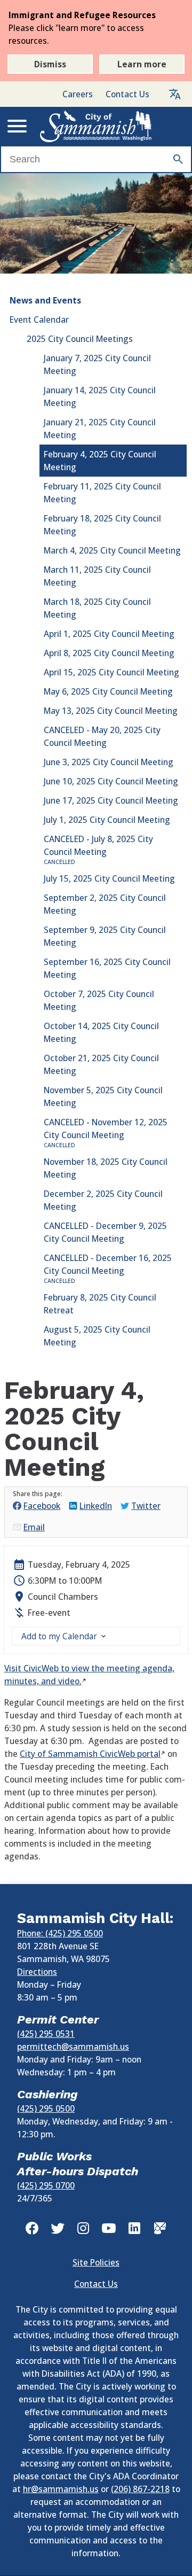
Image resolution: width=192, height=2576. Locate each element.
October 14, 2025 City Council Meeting (101, 1032)
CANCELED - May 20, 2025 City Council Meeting (102, 736)
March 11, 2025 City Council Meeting (97, 576)
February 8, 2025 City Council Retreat (100, 1304)
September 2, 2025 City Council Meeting (105, 904)
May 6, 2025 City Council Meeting (108, 691)
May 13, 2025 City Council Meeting (111, 711)
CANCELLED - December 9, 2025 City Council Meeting (105, 1232)
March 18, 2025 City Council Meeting (97, 608)
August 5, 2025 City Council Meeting (97, 1336)
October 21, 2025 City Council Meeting (101, 1064)
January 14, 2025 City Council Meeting (100, 396)
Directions (37, 1972)
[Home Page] (96, 126)
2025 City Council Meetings (80, 339)
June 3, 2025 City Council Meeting (109, 762)
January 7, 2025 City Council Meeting (97, 364)
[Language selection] (175, 94)
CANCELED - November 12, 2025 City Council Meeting (106, 1133)
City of (90, 1754)
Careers (78, 94)
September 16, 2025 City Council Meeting (107, 968)
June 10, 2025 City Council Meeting (111, 781)
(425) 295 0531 (46, 2034)
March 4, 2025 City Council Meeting (112, 550)
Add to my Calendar (59, 1636)
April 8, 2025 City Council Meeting (109, 653)
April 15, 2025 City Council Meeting (111, 672)
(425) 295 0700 (46, 2185)
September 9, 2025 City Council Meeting (105, 936)
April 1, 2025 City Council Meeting (109, 634)
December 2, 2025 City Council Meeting (103, 1200)
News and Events (45, 300)
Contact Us (127, 94)
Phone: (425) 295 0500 (60, 1933)
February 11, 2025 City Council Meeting (102, 493)
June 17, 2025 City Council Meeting (111, 800)
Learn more (142, 64)
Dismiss (50, 64)
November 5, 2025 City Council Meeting (103, 1096)
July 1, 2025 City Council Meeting (107, 820)
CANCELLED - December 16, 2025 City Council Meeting (108, 1268)
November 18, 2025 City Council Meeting (106, 1168)
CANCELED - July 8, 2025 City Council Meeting (98, 849)
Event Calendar (39, 320)
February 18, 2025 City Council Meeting (102, 525)
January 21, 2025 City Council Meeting (100, 429)
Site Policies (96, 2262)
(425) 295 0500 (46, 2108)
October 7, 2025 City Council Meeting (99, 1000)
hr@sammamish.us (61, 2489)
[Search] (178, 159)
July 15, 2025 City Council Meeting (109, 878)
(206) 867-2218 (140, 2489)
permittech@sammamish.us (73, 2046)
